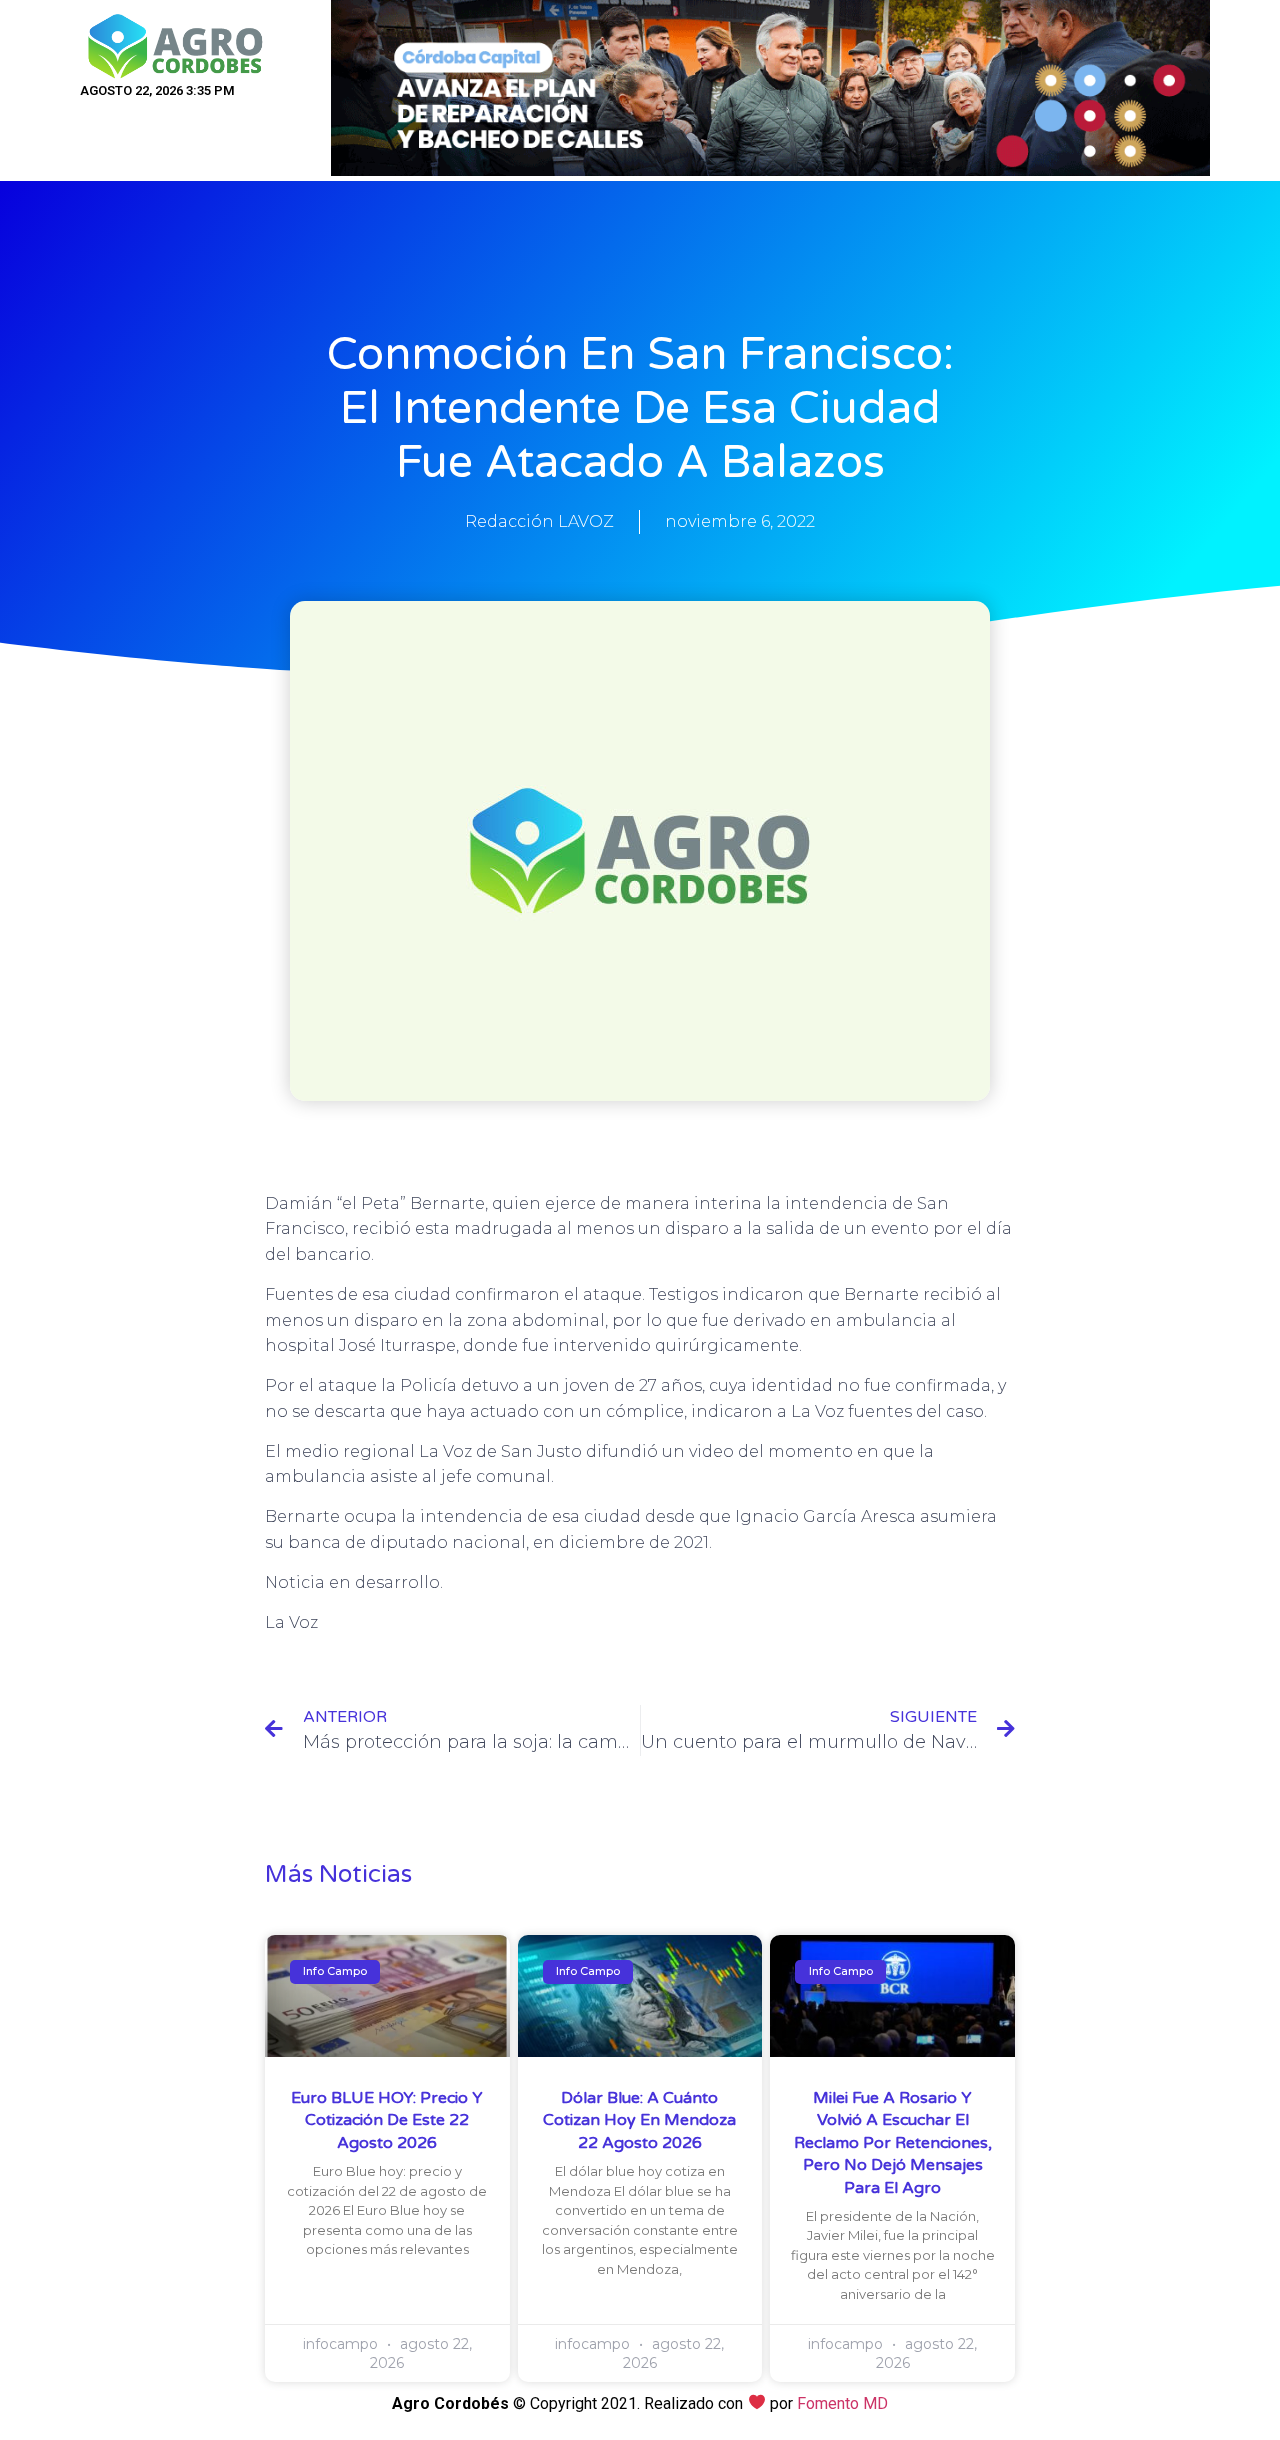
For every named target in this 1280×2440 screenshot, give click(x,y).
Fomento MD (842, 2403)
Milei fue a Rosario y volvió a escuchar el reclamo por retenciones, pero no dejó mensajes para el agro (893, 2143)
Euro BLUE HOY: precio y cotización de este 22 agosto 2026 (387, 2120)
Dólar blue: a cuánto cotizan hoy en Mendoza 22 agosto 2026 (639, 2120)
